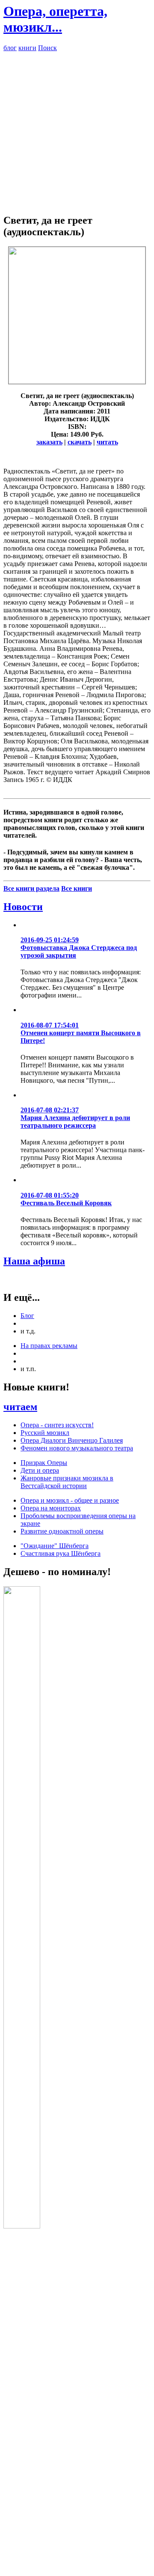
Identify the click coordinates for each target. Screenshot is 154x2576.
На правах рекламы (49, 1346)
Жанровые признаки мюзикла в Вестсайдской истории (67, 1482)
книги (27, 48)
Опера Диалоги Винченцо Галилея (72, 1440)
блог (10, 48)
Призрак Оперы (44, 1463)
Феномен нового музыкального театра (77, 1448)
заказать (49, 442)
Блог (27, 1316)
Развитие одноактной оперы (62, 1531)
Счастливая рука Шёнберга (61, 1553)
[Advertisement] (77, 129)
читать (107, 442)
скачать (80, 442)
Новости (23, 907)
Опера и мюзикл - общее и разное (70, 1500)
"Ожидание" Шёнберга (55, 1546)
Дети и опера (40, 1470)
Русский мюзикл (45, 1433)
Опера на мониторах (51, 1508)
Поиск (47, 48)
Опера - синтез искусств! (57, 1425)
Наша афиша (34, 1261)
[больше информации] (77, 382)
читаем (20, 1407)
